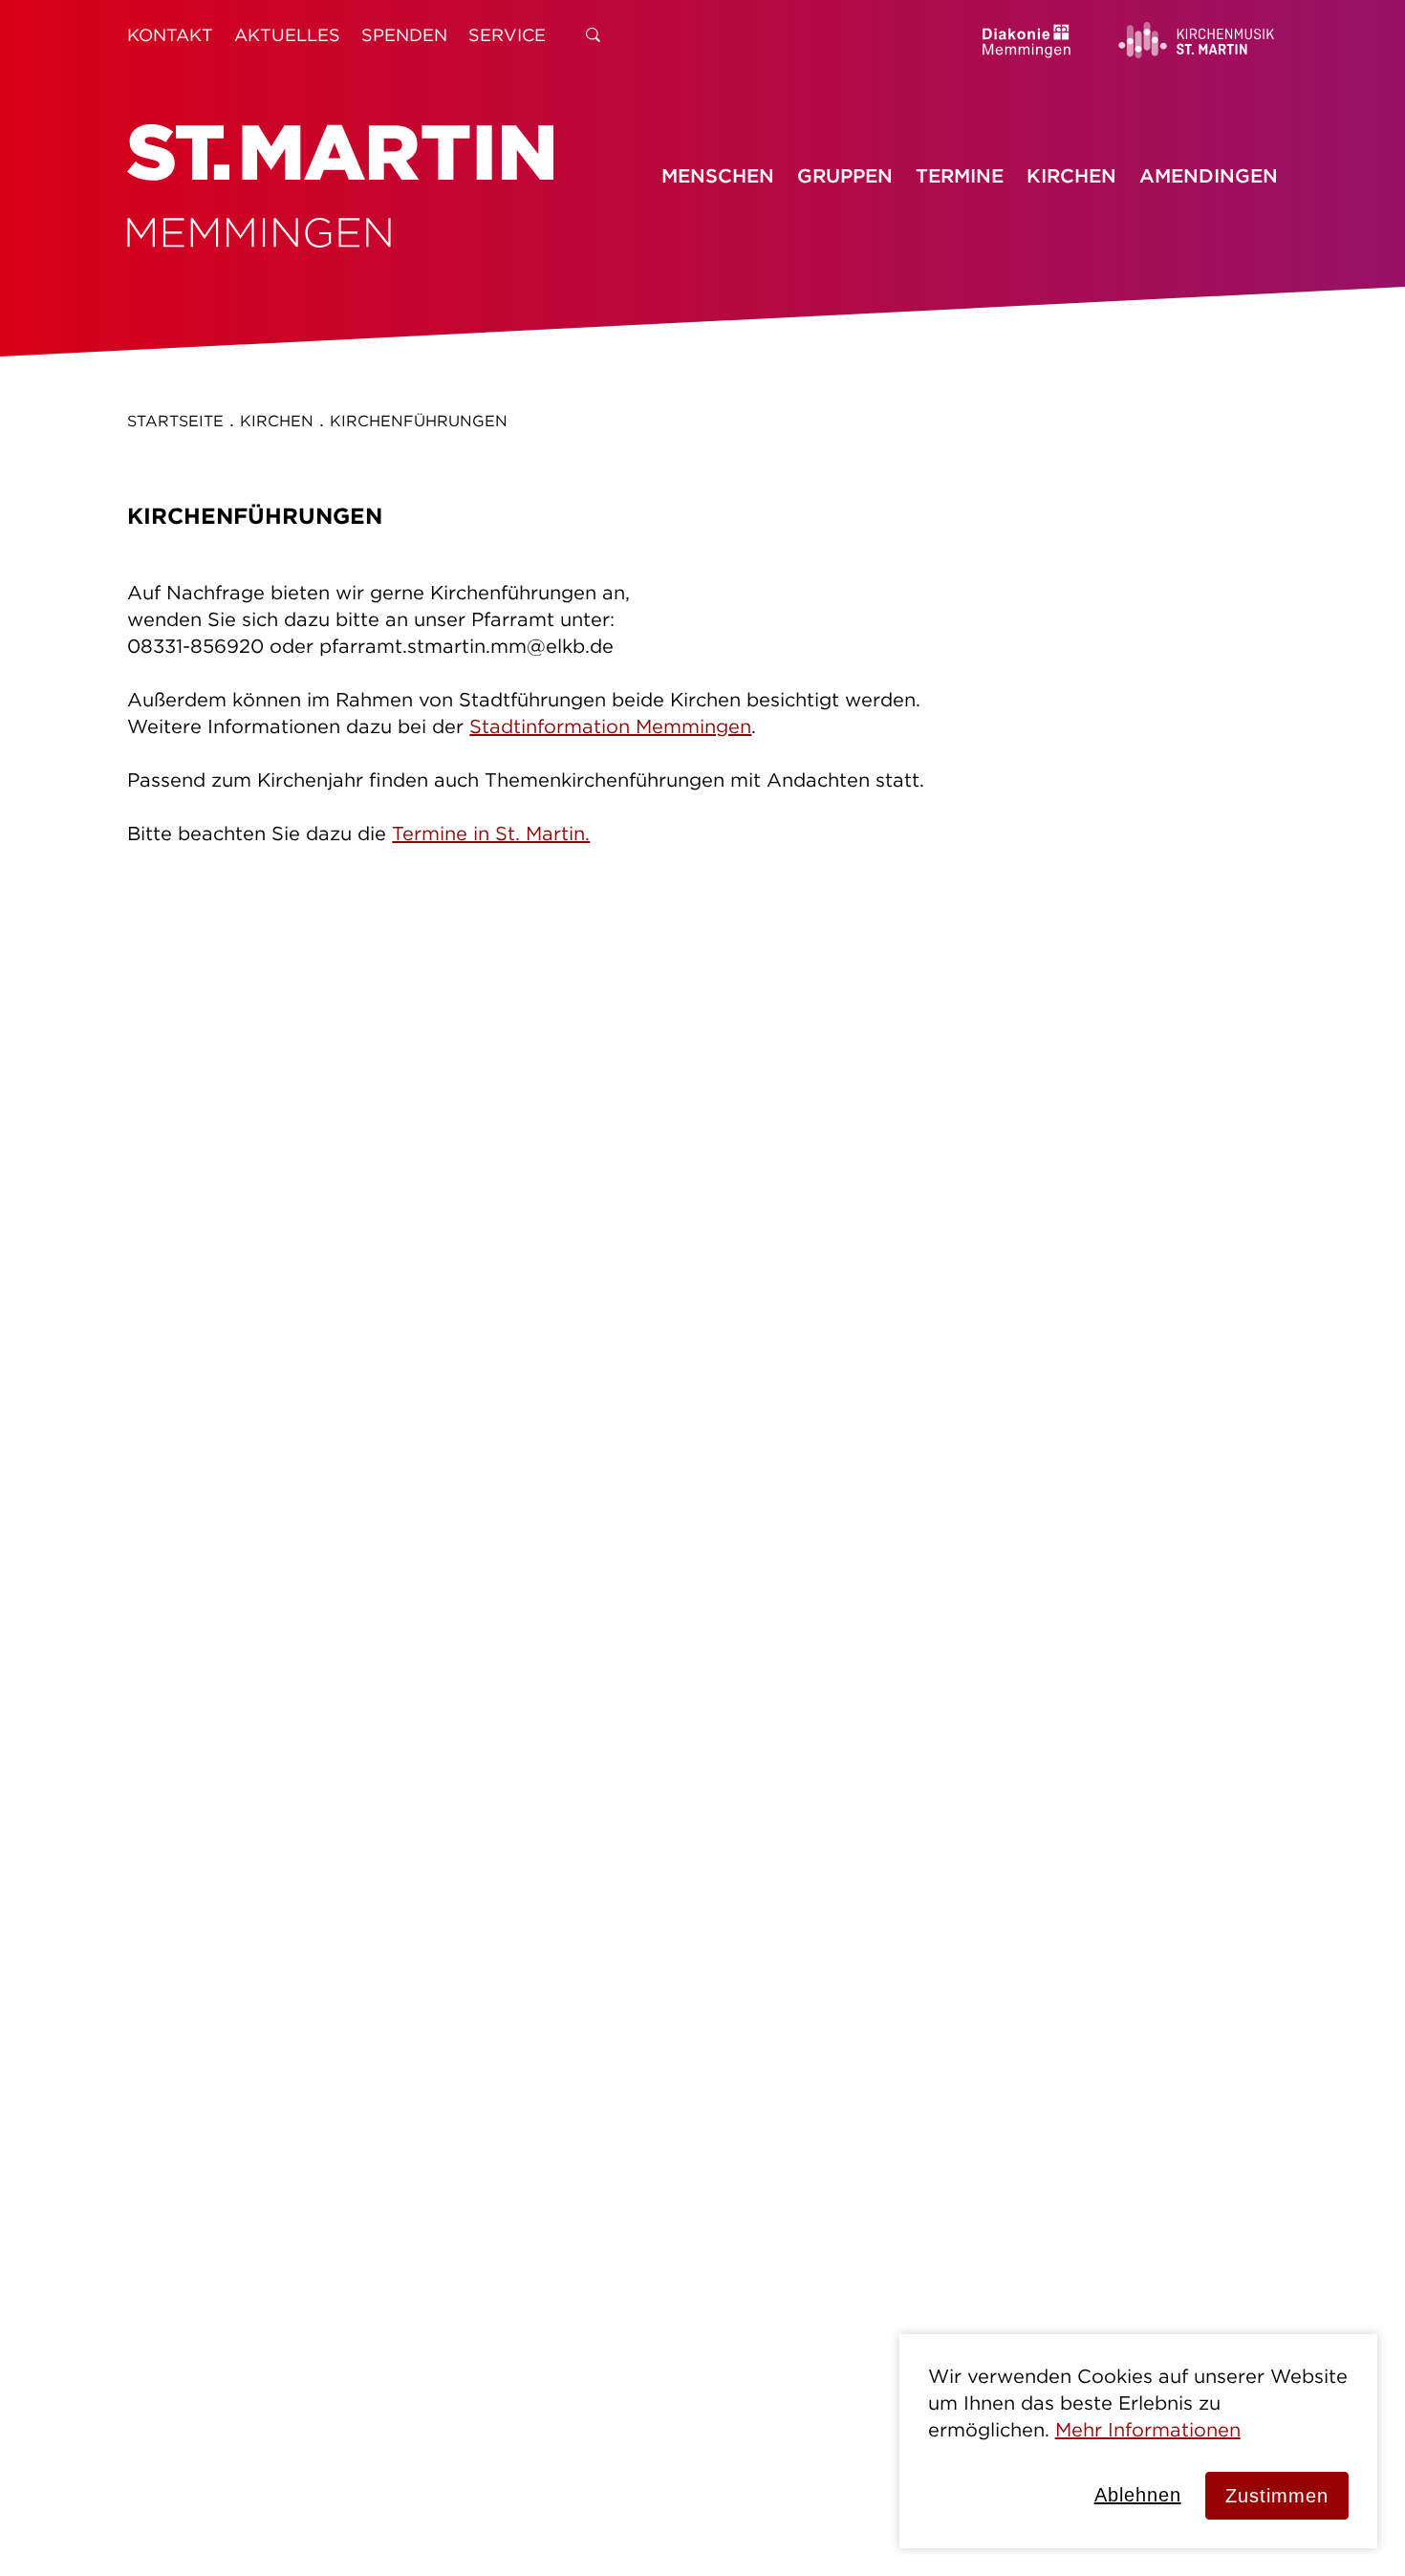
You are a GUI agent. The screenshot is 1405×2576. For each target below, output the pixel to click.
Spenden (404, 35)
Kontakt (170, 35)
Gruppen (845, 175)
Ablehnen (1138, 2495)
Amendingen (1209, 175)
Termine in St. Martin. (491, 833)
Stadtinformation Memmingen (610, 726)
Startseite (175, 421)
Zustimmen (1277, 2496)
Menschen (718, 175)
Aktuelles (287, 35)
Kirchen (1071, 175)
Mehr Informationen (1148, 2429)
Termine (960, 175)
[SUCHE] (593, 35)
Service (507, 35)
